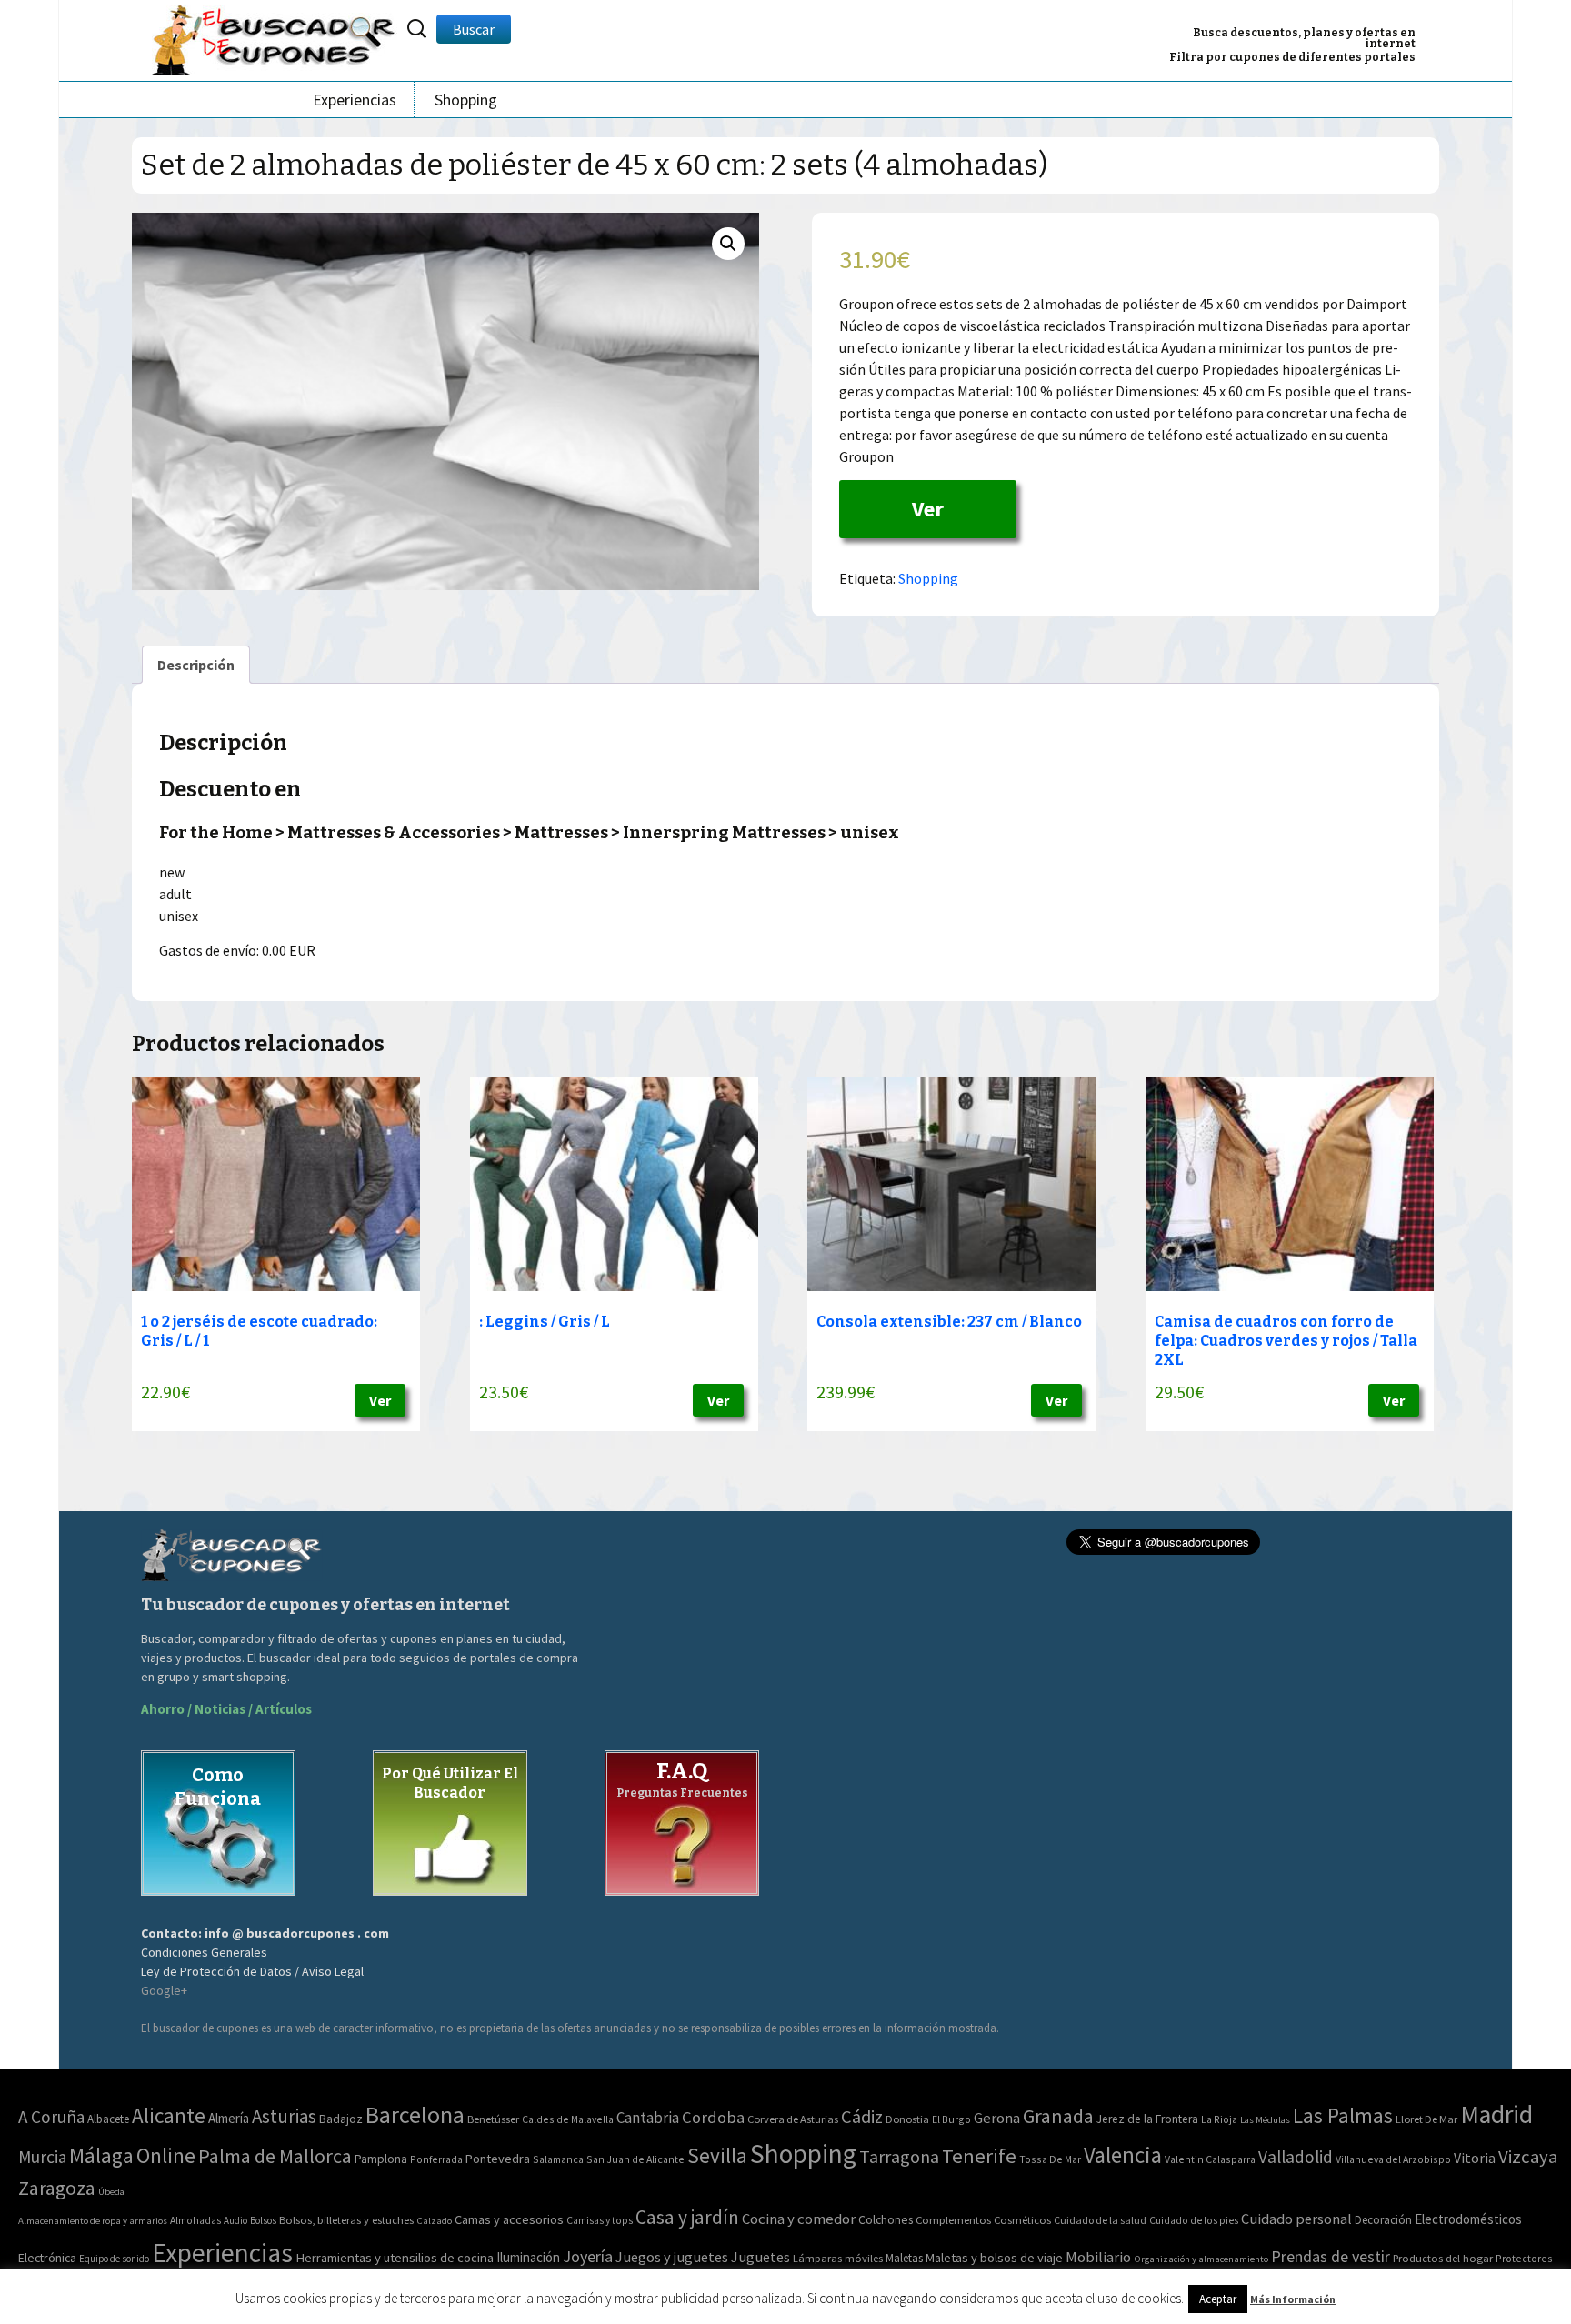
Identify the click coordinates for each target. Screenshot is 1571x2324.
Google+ (164, 1990)
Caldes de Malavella (568, 2119)
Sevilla (717, 2155)
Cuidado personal (1296, 2219)
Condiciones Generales (204, 1952)
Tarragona (899, 2156)
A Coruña (51, 2117)
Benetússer (493, 2119)
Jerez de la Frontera (1147, 2119)
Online (166, 2155)
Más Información (1293, 2299)
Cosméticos (1022, 2220)
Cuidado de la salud (1100, 2220)
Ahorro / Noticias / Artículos (226, 1709)
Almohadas (195, 2220)
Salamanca (558, 2159)
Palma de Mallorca (275, 2156)
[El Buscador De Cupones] (275, 38)
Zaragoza (57, 2188)
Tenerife (979, 2156)
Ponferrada (436, 2159)
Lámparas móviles (838, 2258)
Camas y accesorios (509, 2219)
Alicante (169, 2115)
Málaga (101, 2155)
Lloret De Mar (1426, 2119)
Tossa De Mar (1050, 2159)
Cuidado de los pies (1194, 2220)
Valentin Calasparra (1210, 2159)
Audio (235, 2220)
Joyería (588, 2256)
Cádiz (862, 2117)
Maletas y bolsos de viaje (994, 2258)
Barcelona (415, 2114)
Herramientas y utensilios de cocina (395, 2257)
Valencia (1123, 2155)
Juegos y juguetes (672, 2257)
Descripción (196, 665)
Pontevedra (498, 2159)
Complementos (953, 2219)
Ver (928, 509)
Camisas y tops (600, 2220)
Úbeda (111, 2192)
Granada (1058, 2116)
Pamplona (381, 2159)
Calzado (434, 2220)
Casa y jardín (687, 2217)
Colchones (886, 2220)
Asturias (284, 2116)
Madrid (1496, 2114)
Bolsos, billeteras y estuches (346, 2220)
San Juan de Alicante (635, 2159)
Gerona (997, 2118)
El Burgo (951, 2119)
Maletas (904, 2258)
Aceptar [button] (1218, 2299)
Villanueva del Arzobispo (1393, 2159)
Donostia (907, 2119)
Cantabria (648, 2118)
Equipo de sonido (114, 2259)
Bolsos (263, 2220)
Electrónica (47, 2258)
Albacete (108, 2119)
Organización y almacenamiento (1201, 2259)
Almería (229, 2118)
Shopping (466, 100)
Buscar (474, 29)
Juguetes (760, 2257)
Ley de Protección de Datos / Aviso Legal (252, 1971)
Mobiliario (1098, 2257)
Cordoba (713, 2117)
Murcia (42, 2157)
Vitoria (1475, 2158)
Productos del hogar (1443, 2258)
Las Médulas (1265, 2120)
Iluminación (528, 2257)
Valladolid (1296, 2157)
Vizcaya (1528, 2157)
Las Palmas (1343, 2115)
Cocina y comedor (799, 2219)
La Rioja (1219, 2119)
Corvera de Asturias (793, 2119)
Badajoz (341, 2119)
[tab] (196, 665)
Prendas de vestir (1331, 2256)
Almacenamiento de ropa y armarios (93, 2220)
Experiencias (355, 100)
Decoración (1383, 2220)
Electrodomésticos (1468, 2219)
